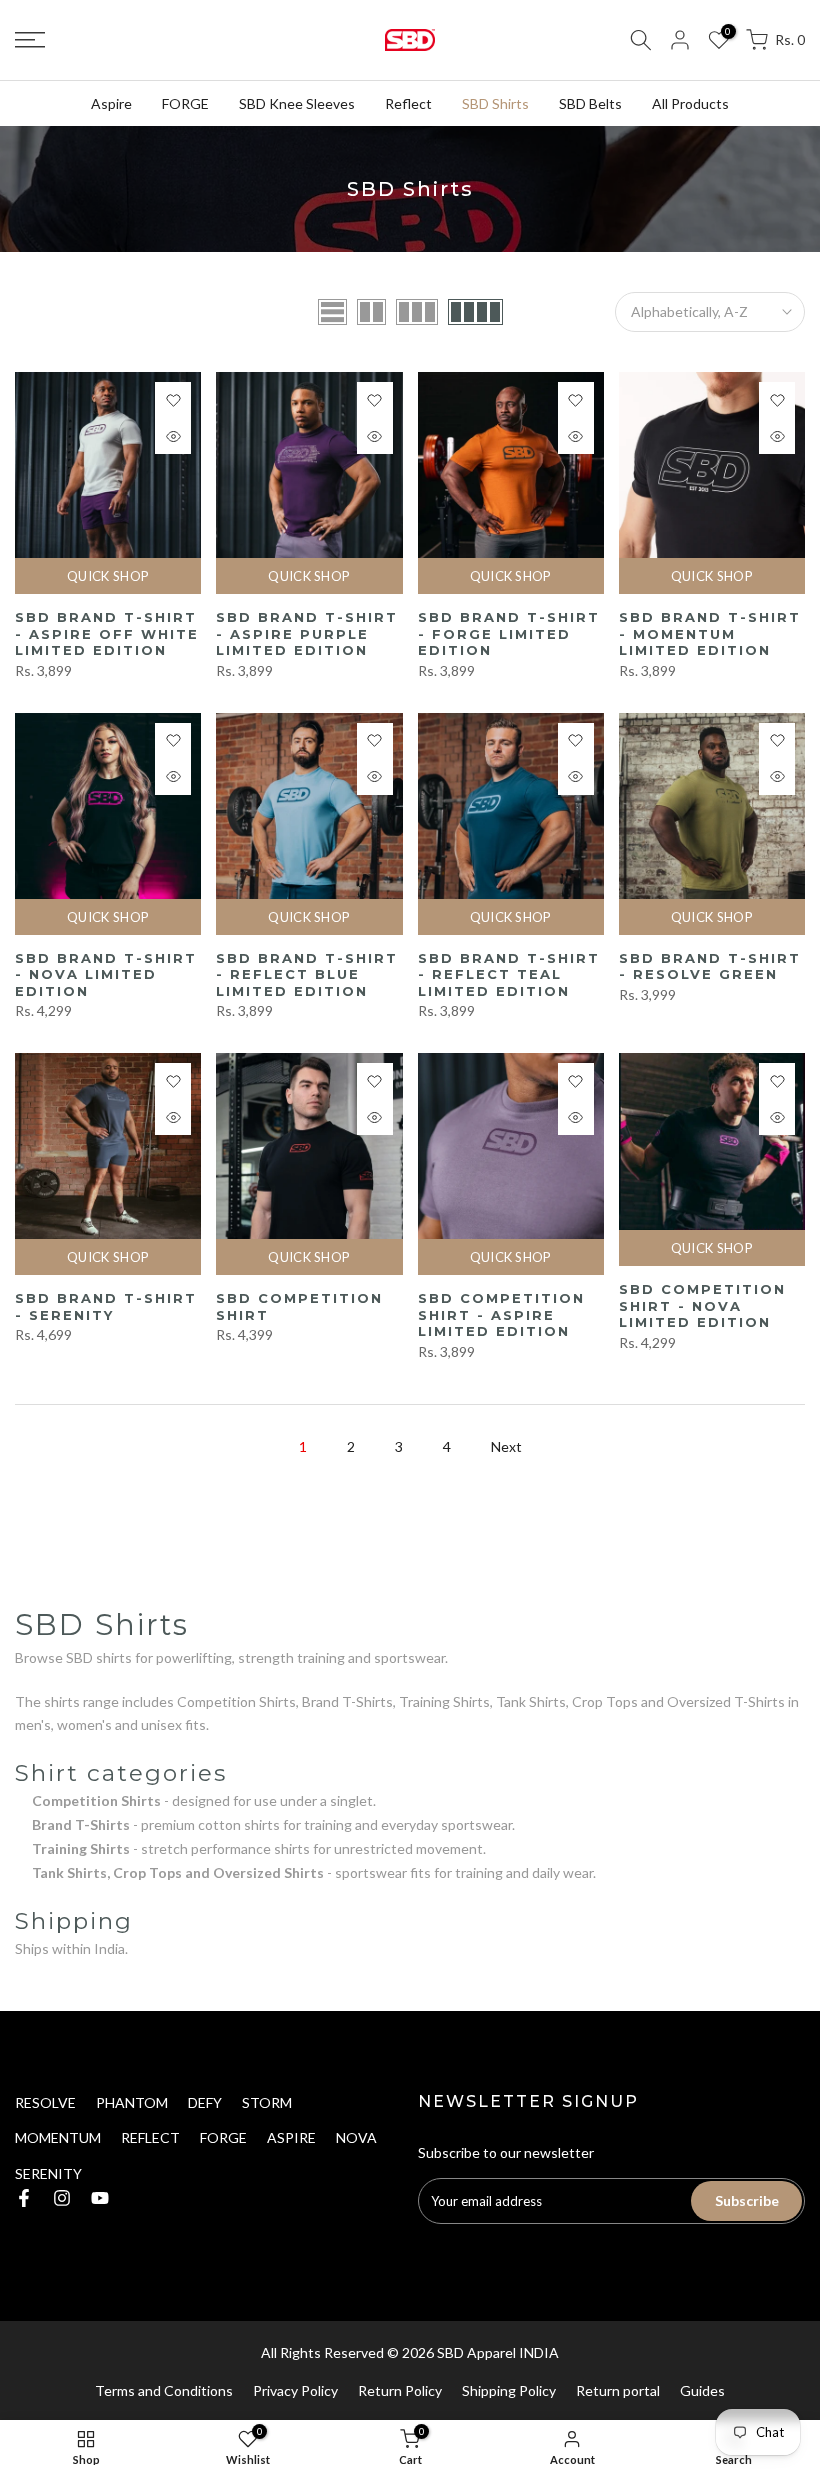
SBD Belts (590, 103)
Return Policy (400, 2390)
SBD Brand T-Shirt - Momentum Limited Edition (710, 633)
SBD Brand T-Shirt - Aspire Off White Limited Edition (107, 633)
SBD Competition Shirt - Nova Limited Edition (702, 1305)
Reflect (408, 103)
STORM (267, 2102)
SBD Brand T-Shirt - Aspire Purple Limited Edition (307, 633)
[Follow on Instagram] (62, 2198)
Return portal (618, 2390)
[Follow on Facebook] (24, 2198)
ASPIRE (291, 2137)
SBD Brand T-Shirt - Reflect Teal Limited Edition (509, 974)
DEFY (205, 2102)
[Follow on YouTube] (100, 2198)
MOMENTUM (58, 2137)
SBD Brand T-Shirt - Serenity (106, 1306)
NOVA (356, 2137)
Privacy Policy (295, 2390)
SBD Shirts (495, 103)
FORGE (185, 103)
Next (506, 1446)
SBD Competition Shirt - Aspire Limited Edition (501, 1314)
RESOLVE (45, 2102)
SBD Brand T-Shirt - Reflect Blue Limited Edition (307, 974)
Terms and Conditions (164, 2390)
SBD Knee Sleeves (297, 103)
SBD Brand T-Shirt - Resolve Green (710, 966)
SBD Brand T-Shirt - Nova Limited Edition (106, 974)
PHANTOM (132, 2102)
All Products (690, 103)
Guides (702, 2390)
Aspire (111, 103)
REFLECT (150, 2137)
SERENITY (48, 2173)
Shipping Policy (509, 2390)
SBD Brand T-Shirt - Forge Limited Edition (509, 633)
